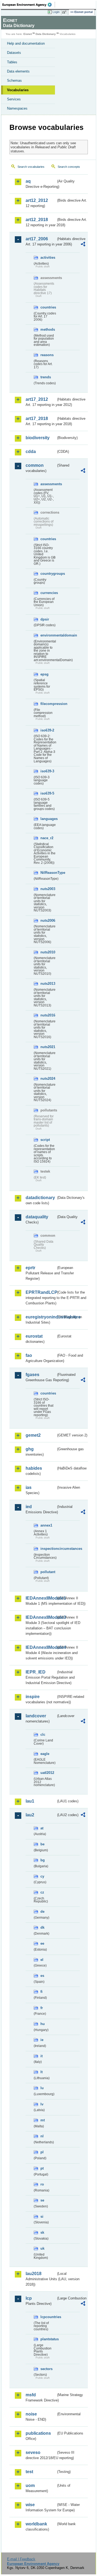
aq (28, 181)
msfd (31, 2395)
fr (42, 2008)
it (41, 2056)
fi (41, 1992)
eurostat (34, 1336)
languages (48, 819)
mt (43, 2120)
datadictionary (40, 1198)
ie (42, 2040)
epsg (44, 674)
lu (42, 2088)
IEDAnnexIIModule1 (41, 1598)
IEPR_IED (36, 1672)
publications (38, 2433)
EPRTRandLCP (41, 1292)
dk (42, 1927)
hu (43, 2024)
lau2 (30, 1815)
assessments (48, 484)
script (45, 1140)
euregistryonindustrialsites (41, 1317)
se (42, 2200)
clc (43, 1735)
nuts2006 (48, 921)
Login (56, 12)
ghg (30, 1449)
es (42, 1976)
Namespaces (17, 108)
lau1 (30, 1801)
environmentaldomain (48, 635)
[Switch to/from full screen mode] (65, 12)
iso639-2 (47, 730)
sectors (46, 2369)
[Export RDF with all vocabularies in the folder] (83, 245)
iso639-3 (47, 771)
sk (42, 2232)
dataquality (37, 1217)
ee (42, 1943)
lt (41, 2072)
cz (42, 1892)
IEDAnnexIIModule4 (41, 1647)
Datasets (14, 53)
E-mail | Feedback (21, 2559)
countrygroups (48, 574)
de (42, 1912)
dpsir (45, 619)
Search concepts (69, 167)
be (42, 1844)
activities (48, 257)
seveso (33, 2452)
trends (46, 377)
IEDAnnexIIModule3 (41, 1617)
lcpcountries (48, 2317)
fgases (32, 1375)
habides (34, 1468)
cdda (31, 452)
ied (29, 1507)
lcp (29, 2298)
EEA (29, 5)
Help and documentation (26, 43)
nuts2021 (48, 1047)
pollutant (48, 1572)
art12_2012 (37, 200)
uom (30, 2485)
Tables (12, 62)
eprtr (30, 1268)
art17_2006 (37, 239)
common (35, 465)
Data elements (18, 71)
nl (42, 2136)
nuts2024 (48, 1079)
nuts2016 (48, 1015)
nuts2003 (48, 889)
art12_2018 (37, 220)
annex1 (46, 1525)
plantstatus (48, 2339)
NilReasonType (48, 873)
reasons (47, 355)
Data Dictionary (46, 34)
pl (42, 2152)
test (29, 2472)
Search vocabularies (31, 167)
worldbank (36, 2524)
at (42, 1828)
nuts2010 (48, 952)
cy (42, 1876)
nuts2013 (48, 984)
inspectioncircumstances (48, 1549)
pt (42, 2168)
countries (48, 307)
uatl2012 (47, 1773)
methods (48, 329)
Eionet (28, 34)
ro (42, 2184)
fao (29, 1355)
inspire (33, 1697)
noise (31, 2414)
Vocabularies (18, 90)
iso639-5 (47, 793)
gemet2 (33, 1435)
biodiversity (38, 438)
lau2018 (34, 2274)
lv (42, 2104)
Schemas (14, 81)
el (42, 1960)
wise (30, 2505)
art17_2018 (37, 419)
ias (29, 1487)
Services (14, 99)
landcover (36, 1716)
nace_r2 (47, 838)
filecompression (48, 704)
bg (43, 1860)
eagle (45, 1754)
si (42, 2216)
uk (42, 2248)
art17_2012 (37, 399)
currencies (48, 593)
